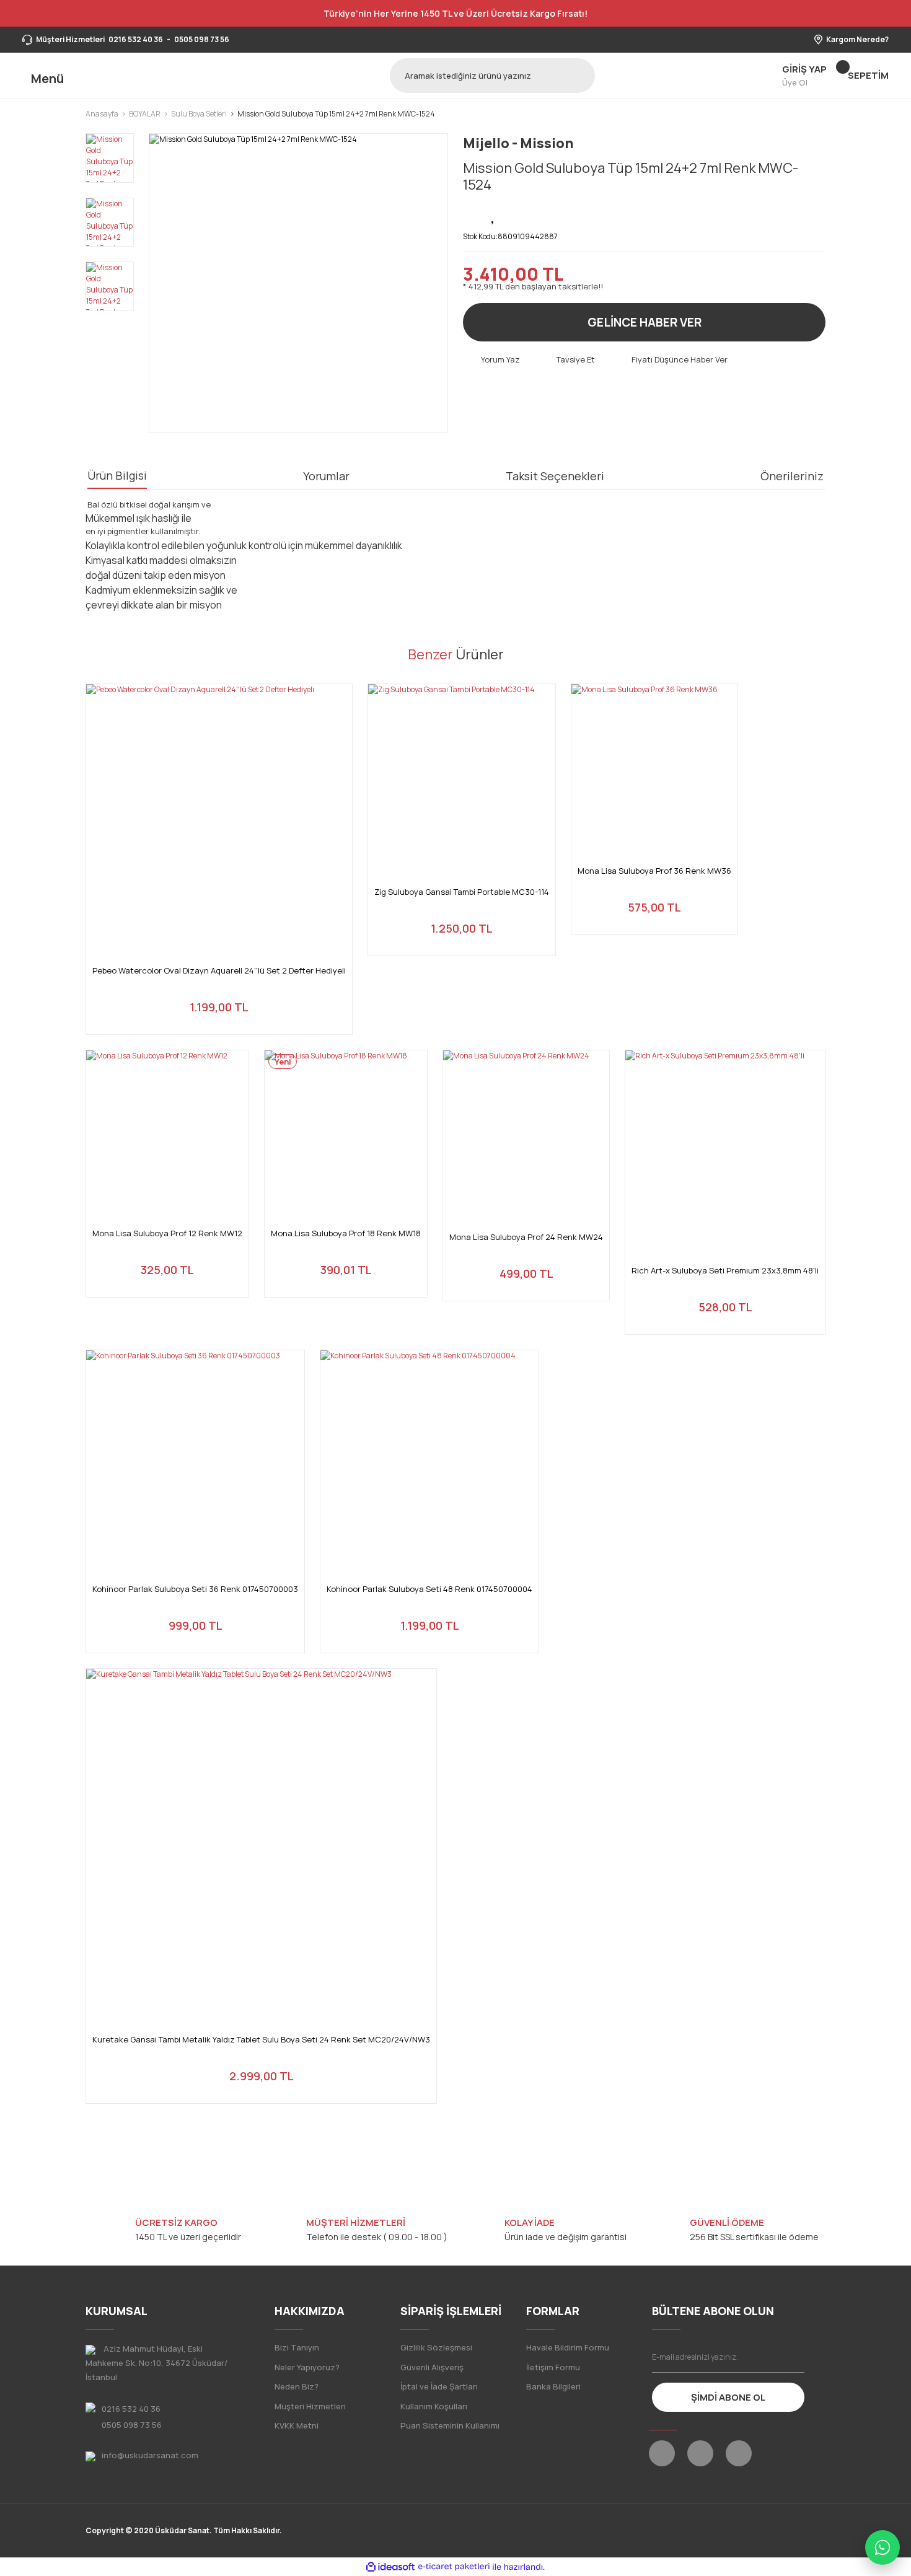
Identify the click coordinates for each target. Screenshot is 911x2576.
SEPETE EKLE (219, 1010)
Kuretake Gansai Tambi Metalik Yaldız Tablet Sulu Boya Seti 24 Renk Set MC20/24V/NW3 (261, 2040)
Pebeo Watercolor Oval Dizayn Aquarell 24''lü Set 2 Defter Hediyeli (219, 971)
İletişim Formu (553, 2367)
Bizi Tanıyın (297, 2347)
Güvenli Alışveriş (432, 2367)
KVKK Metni (297, 2425)
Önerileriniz (792, 476)
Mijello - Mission (518, 143)
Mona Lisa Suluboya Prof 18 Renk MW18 (346, 1233)
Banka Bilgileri (553, 2386)
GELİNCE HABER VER (645, 322)
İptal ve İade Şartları (439, 2386)
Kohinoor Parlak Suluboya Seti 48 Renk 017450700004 (429, 1589)
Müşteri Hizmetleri (310, 2406)
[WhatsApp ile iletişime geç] (882, 2547)
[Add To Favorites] (494, 214)
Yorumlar (326, 476)
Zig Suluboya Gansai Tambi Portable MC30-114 (462, 892)
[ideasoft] (390, 2567)
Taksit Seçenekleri (555, 476)
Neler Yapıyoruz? (307, 2367)
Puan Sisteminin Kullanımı (450, 2425)
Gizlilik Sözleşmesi (436, 2347)
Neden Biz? (297, 2386)
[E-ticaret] (454, 2567)
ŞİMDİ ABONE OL (728, 2397)
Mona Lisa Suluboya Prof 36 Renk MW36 (654, 871)
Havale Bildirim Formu (568, 2347)
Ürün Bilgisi (117, 475)
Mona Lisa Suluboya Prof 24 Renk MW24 (526, 1237)
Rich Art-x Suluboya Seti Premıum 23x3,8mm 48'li (725, 1271)
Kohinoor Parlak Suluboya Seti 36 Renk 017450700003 (195, 1589)
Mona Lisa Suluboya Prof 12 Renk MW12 (167, 1233)
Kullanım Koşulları (434, 2406)
